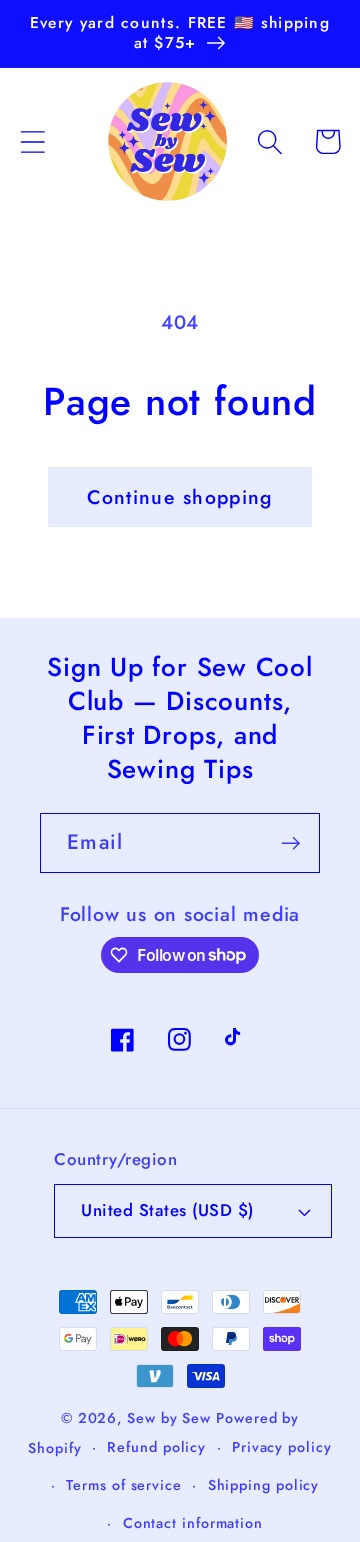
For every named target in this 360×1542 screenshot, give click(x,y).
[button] (32, 141)
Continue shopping (179, 497)
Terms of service (124, 1485)
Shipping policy (264, 1485)
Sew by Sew (169, 1418)
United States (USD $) (167, 1210)
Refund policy (156, 1447)
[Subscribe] (290, 843)
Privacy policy (282, 1447)
